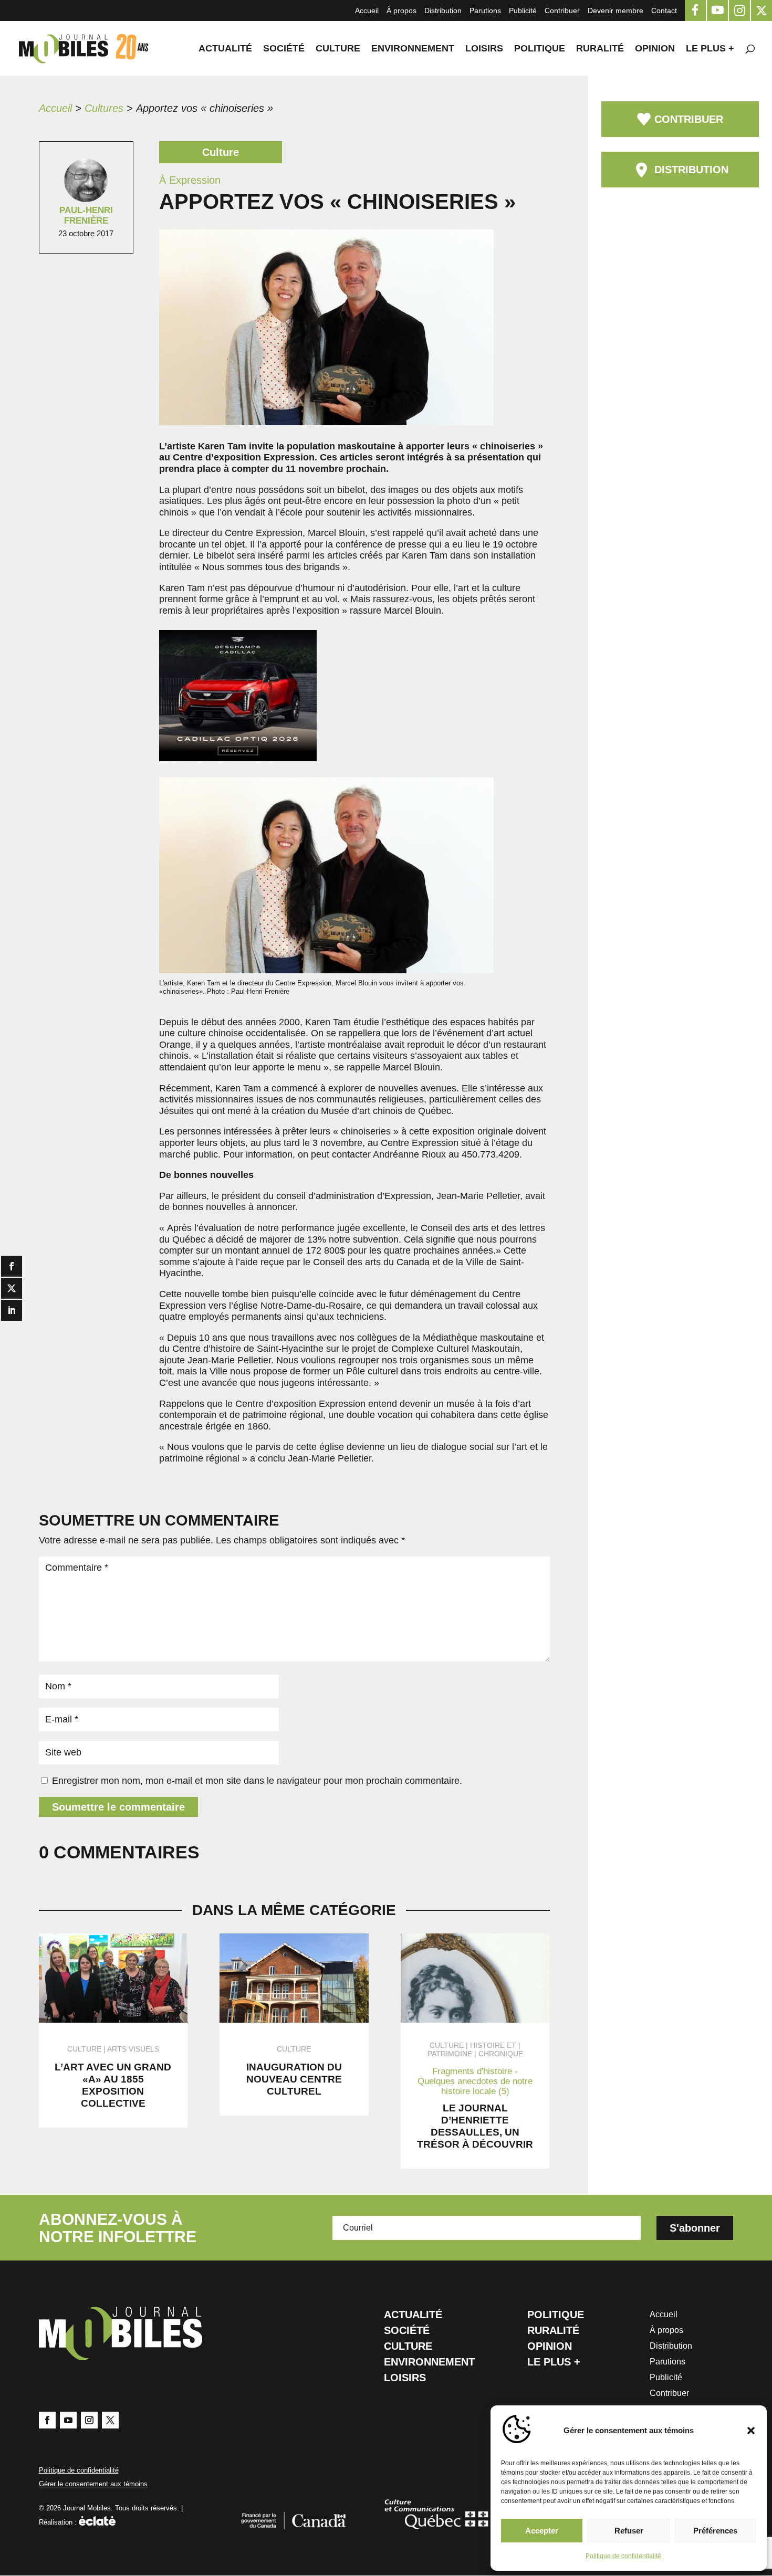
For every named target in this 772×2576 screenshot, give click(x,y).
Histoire (487, 2045)
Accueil (367, 10)
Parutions (485, 10)
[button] (751, 2431)
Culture (338, 49)
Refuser (629, 2531)
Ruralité (600, 49)
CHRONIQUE (501, 2054)
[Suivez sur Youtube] (68, 2420)
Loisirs (484, 49)
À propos (401, 10)
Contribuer (562, 10)
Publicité (523, 10)
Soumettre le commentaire (118, 1807)
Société (284, 49)
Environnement (413, 49)
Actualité (225, 49)
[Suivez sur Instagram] (89, 2420)
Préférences (715, 2531)
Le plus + (710, 49)
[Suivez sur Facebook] (47, 2420)
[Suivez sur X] (110, 2420)
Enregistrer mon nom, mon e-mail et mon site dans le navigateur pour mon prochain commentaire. (257, 1781)
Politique (540, 49)
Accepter (542, 2531)
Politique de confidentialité (623, 2556)
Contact (664, 10)
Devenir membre (615, 10)
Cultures (104, 108)
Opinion (655, 49)
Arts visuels (133, 2049)
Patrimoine (450, 2054)
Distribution (443, 10)
